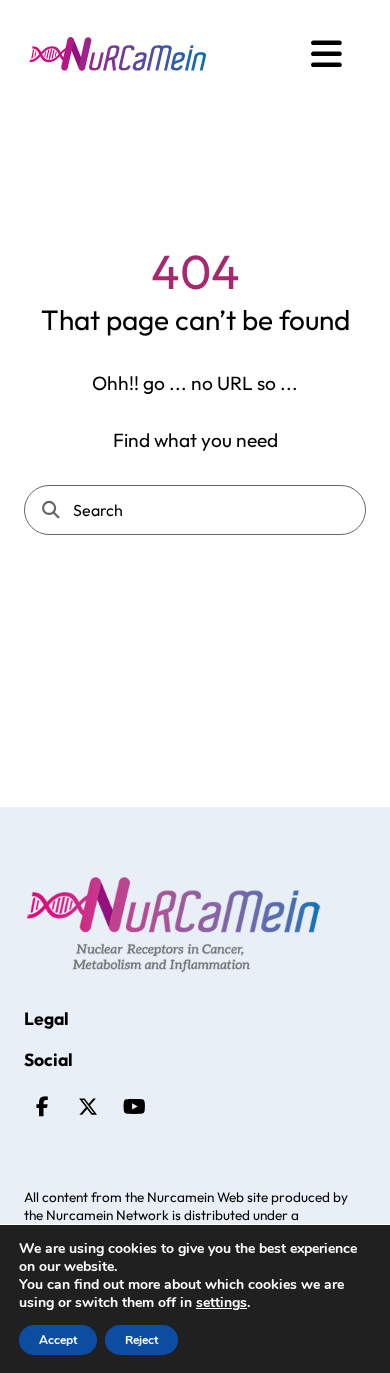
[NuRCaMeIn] (118, 54)
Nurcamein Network (107, 1215)
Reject (141, 1340)
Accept (58, 1340)
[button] (326, 54)
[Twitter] (88, 1107)
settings (221, 1303)
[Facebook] (42, 1107)
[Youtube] (134, 1107)
